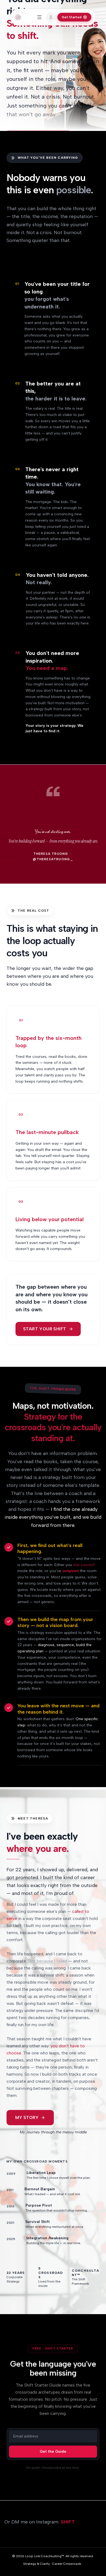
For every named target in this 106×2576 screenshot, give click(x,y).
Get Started (72, 17)
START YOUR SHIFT (45, 1329)
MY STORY (27, 2117)
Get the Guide (53, 2451)
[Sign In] (51, 17)
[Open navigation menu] (39, 17)
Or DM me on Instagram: (40, 2522)
